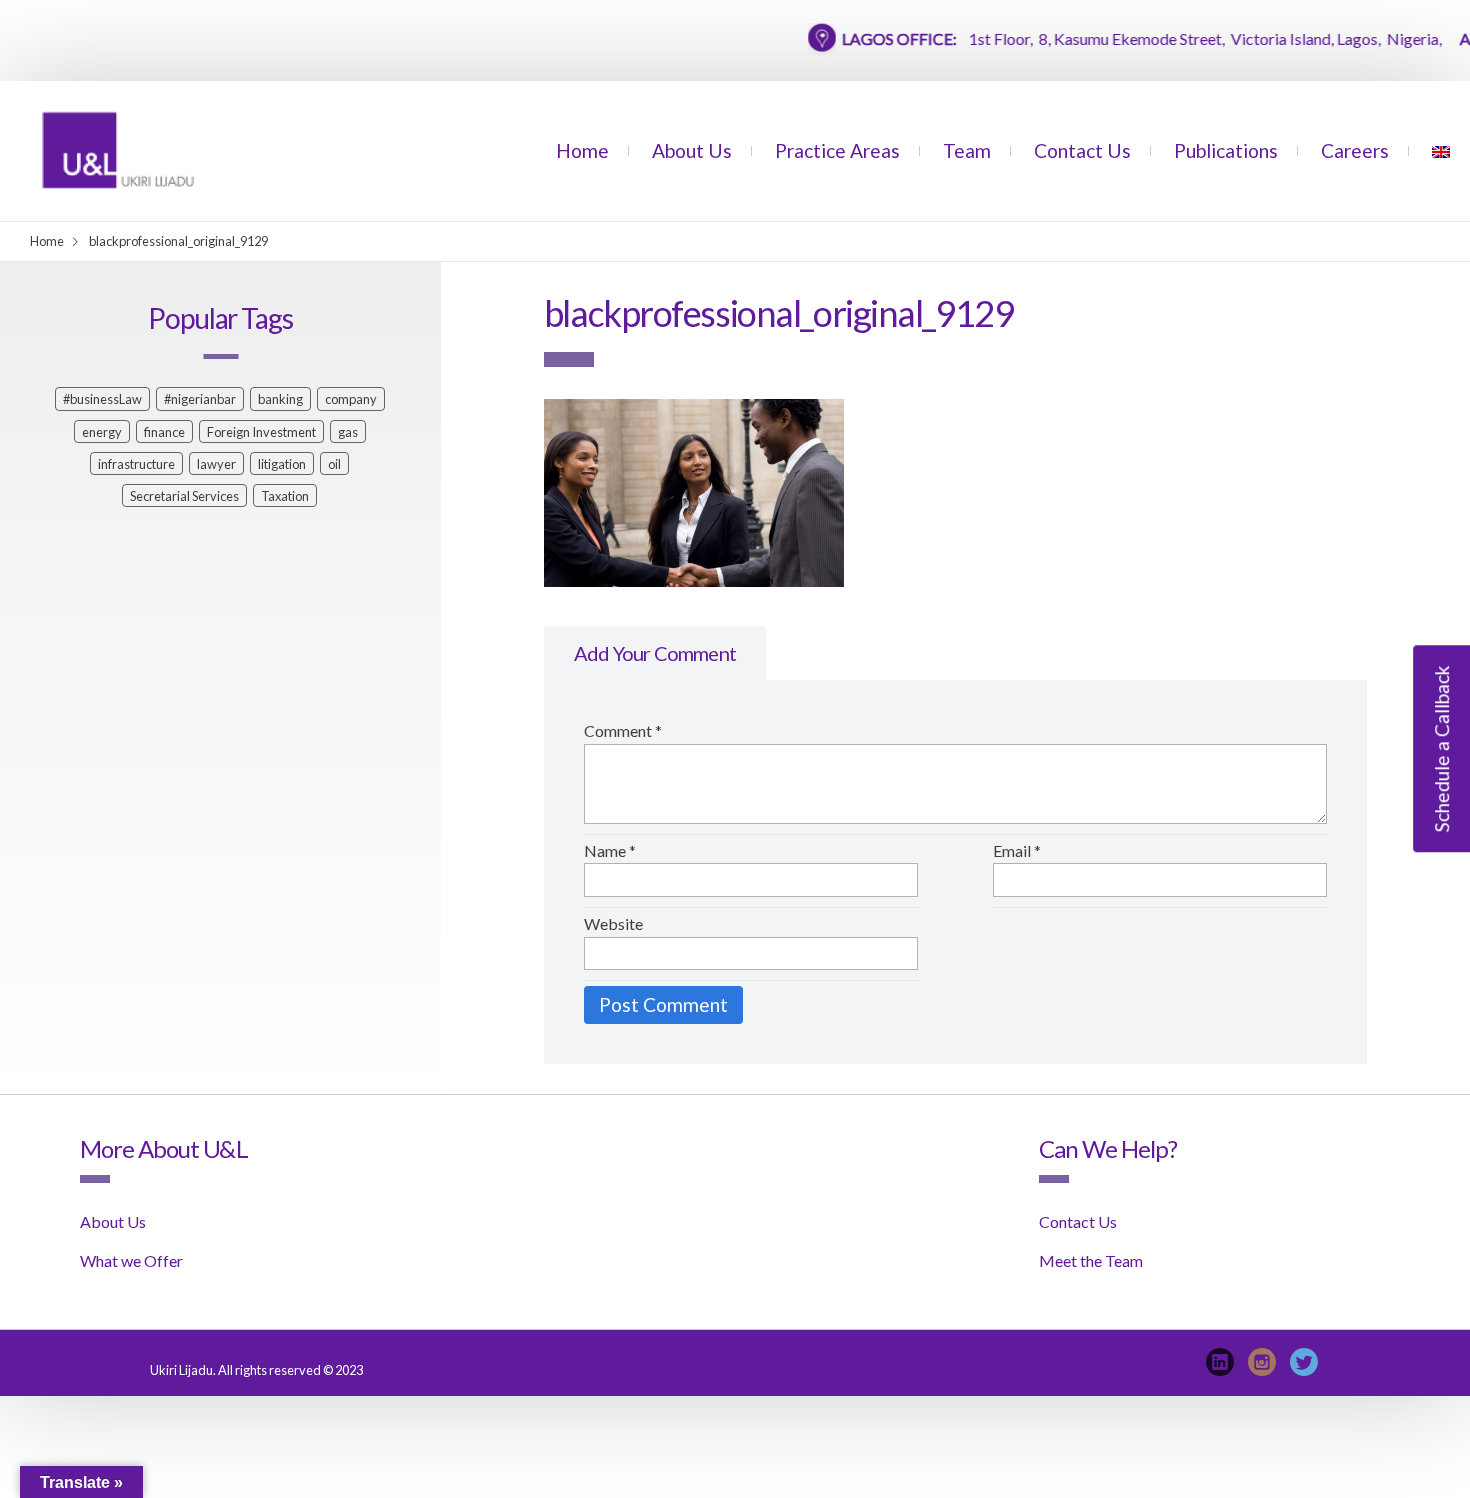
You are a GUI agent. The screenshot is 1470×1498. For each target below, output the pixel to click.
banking (280, 399)
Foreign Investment (261, 432)
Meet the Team (1091, 1260)
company (351, 399)
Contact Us (1082, 150)
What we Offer (131, 1260)
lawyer (216, 464)
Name (610, 850)
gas (348, 432)
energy (102, 432)
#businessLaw (102, 399)
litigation (282, 464)
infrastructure (136, 464)
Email (1017, 850)
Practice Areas (837, 150)
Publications (1226, 150)
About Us (692, 150)
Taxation (285, 496)
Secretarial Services (184, 496)
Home (582, 150)
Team (967, 150)
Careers (1355, 150)
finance (164, 432)
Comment (623, 730)
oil (334, 464)
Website (613, 923)
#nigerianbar (200, 399)
